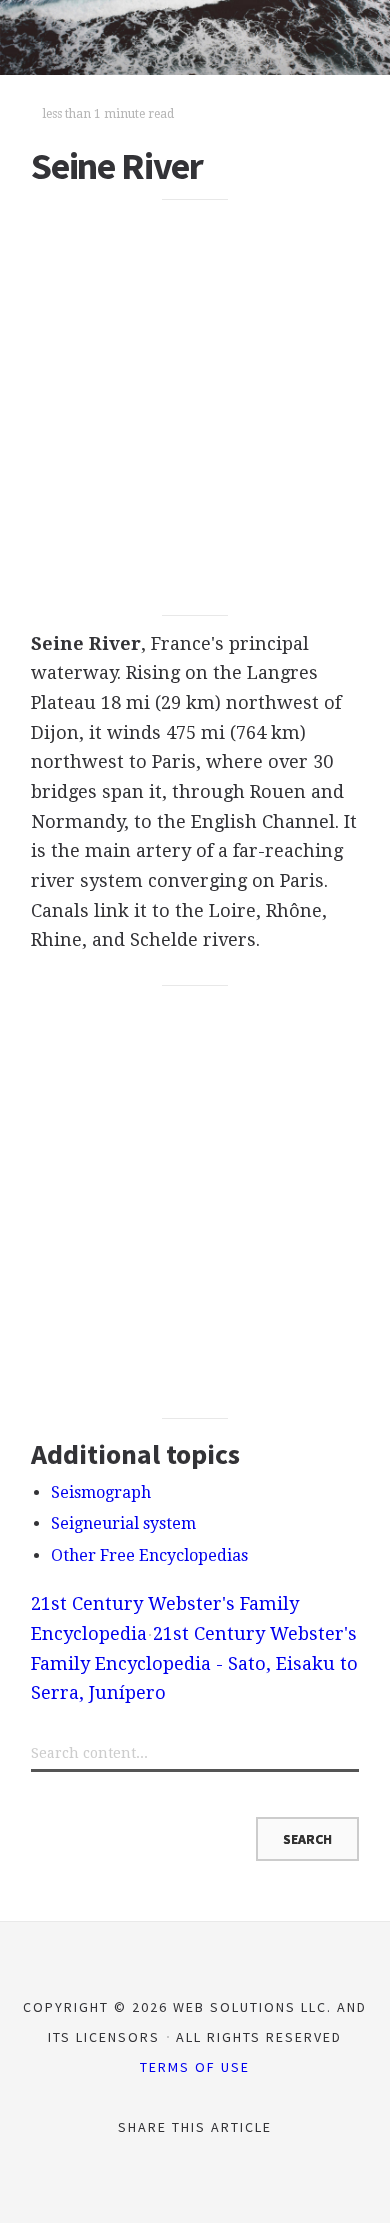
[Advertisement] (195, 408)
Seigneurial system (123, 1523)
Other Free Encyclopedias (149, 1555)
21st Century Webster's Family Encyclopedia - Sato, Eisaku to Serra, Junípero (194, 1663)
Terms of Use (195, 2067)
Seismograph (101, 1492)
